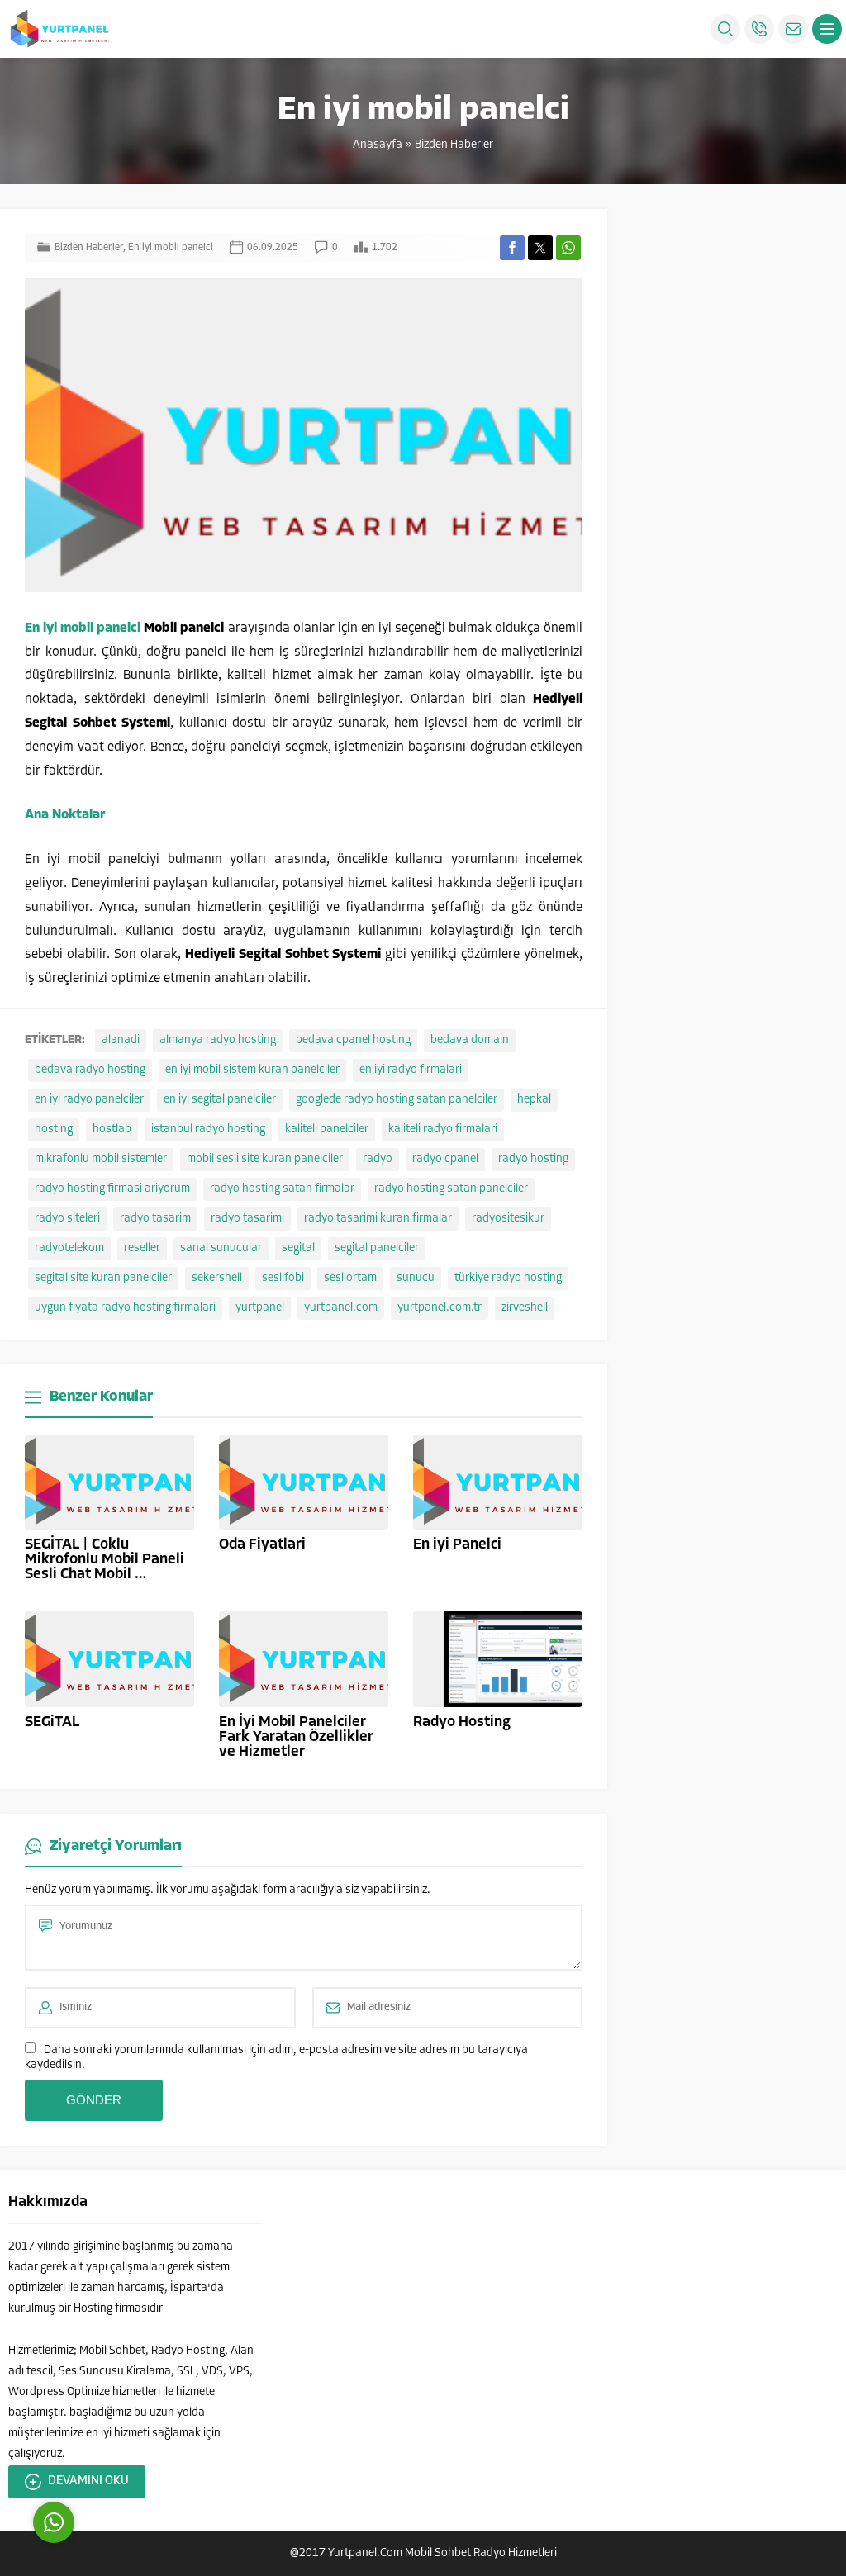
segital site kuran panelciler (103, 1278)
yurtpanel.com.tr (440, 1308)
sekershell (217, 1278)
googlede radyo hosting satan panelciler (397, 1100)
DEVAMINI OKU (88, 2481)
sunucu (416, 1278)
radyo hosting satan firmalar (282, 1189)
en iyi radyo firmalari (411, 1070)
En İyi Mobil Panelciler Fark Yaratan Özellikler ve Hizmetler (296, 1738)
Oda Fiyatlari (262, 1545)
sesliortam (350, 1278)
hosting (54, 1129)
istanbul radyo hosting (208, 1129)
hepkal (534, 1100)
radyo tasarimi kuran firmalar (378, 1219)
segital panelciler (377, 1248)
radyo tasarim (155, 1219)
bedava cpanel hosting (353, 1040)
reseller (142, 1248)
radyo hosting (533, 1159)
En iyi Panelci (457, 1545)
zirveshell (525, 1308)
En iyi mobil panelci (171, 248)
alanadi (121, 1040)
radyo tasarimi (247, 1219)
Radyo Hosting (462, 1723)
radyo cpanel (445, 1159)
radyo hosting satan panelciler (451, 1189)
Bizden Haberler (454, 145)
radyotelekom (69, 1248)
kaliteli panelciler (327, 1129)
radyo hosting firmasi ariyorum (112, 1189)
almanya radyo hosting (218, 1040)
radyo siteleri (67, 1219)
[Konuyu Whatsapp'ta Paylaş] (568, 248)
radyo (378, 1159)
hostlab (112, 1129)
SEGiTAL (52, 1723)
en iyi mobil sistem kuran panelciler (252, 1070)
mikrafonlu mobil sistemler (101, 1159)
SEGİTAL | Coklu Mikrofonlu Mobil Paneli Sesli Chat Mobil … (105, 1560)
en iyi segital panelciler (220, 1100)
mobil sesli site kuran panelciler (265, 1159)
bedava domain (470, 1040)
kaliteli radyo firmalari (443, 1129)
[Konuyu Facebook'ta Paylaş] (512, 248)
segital (298, 1248)
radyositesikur (508, 1219)
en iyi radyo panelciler (89, 1100)
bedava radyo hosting (90, 1070)
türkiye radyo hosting (508, 1278)
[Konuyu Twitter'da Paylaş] (540, 248)
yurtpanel (260, 1308)
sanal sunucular (221, 1248)
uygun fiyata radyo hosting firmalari (125, 1308)
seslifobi (283, 1278)
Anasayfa (378, 145)
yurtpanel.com (341, 1308)
